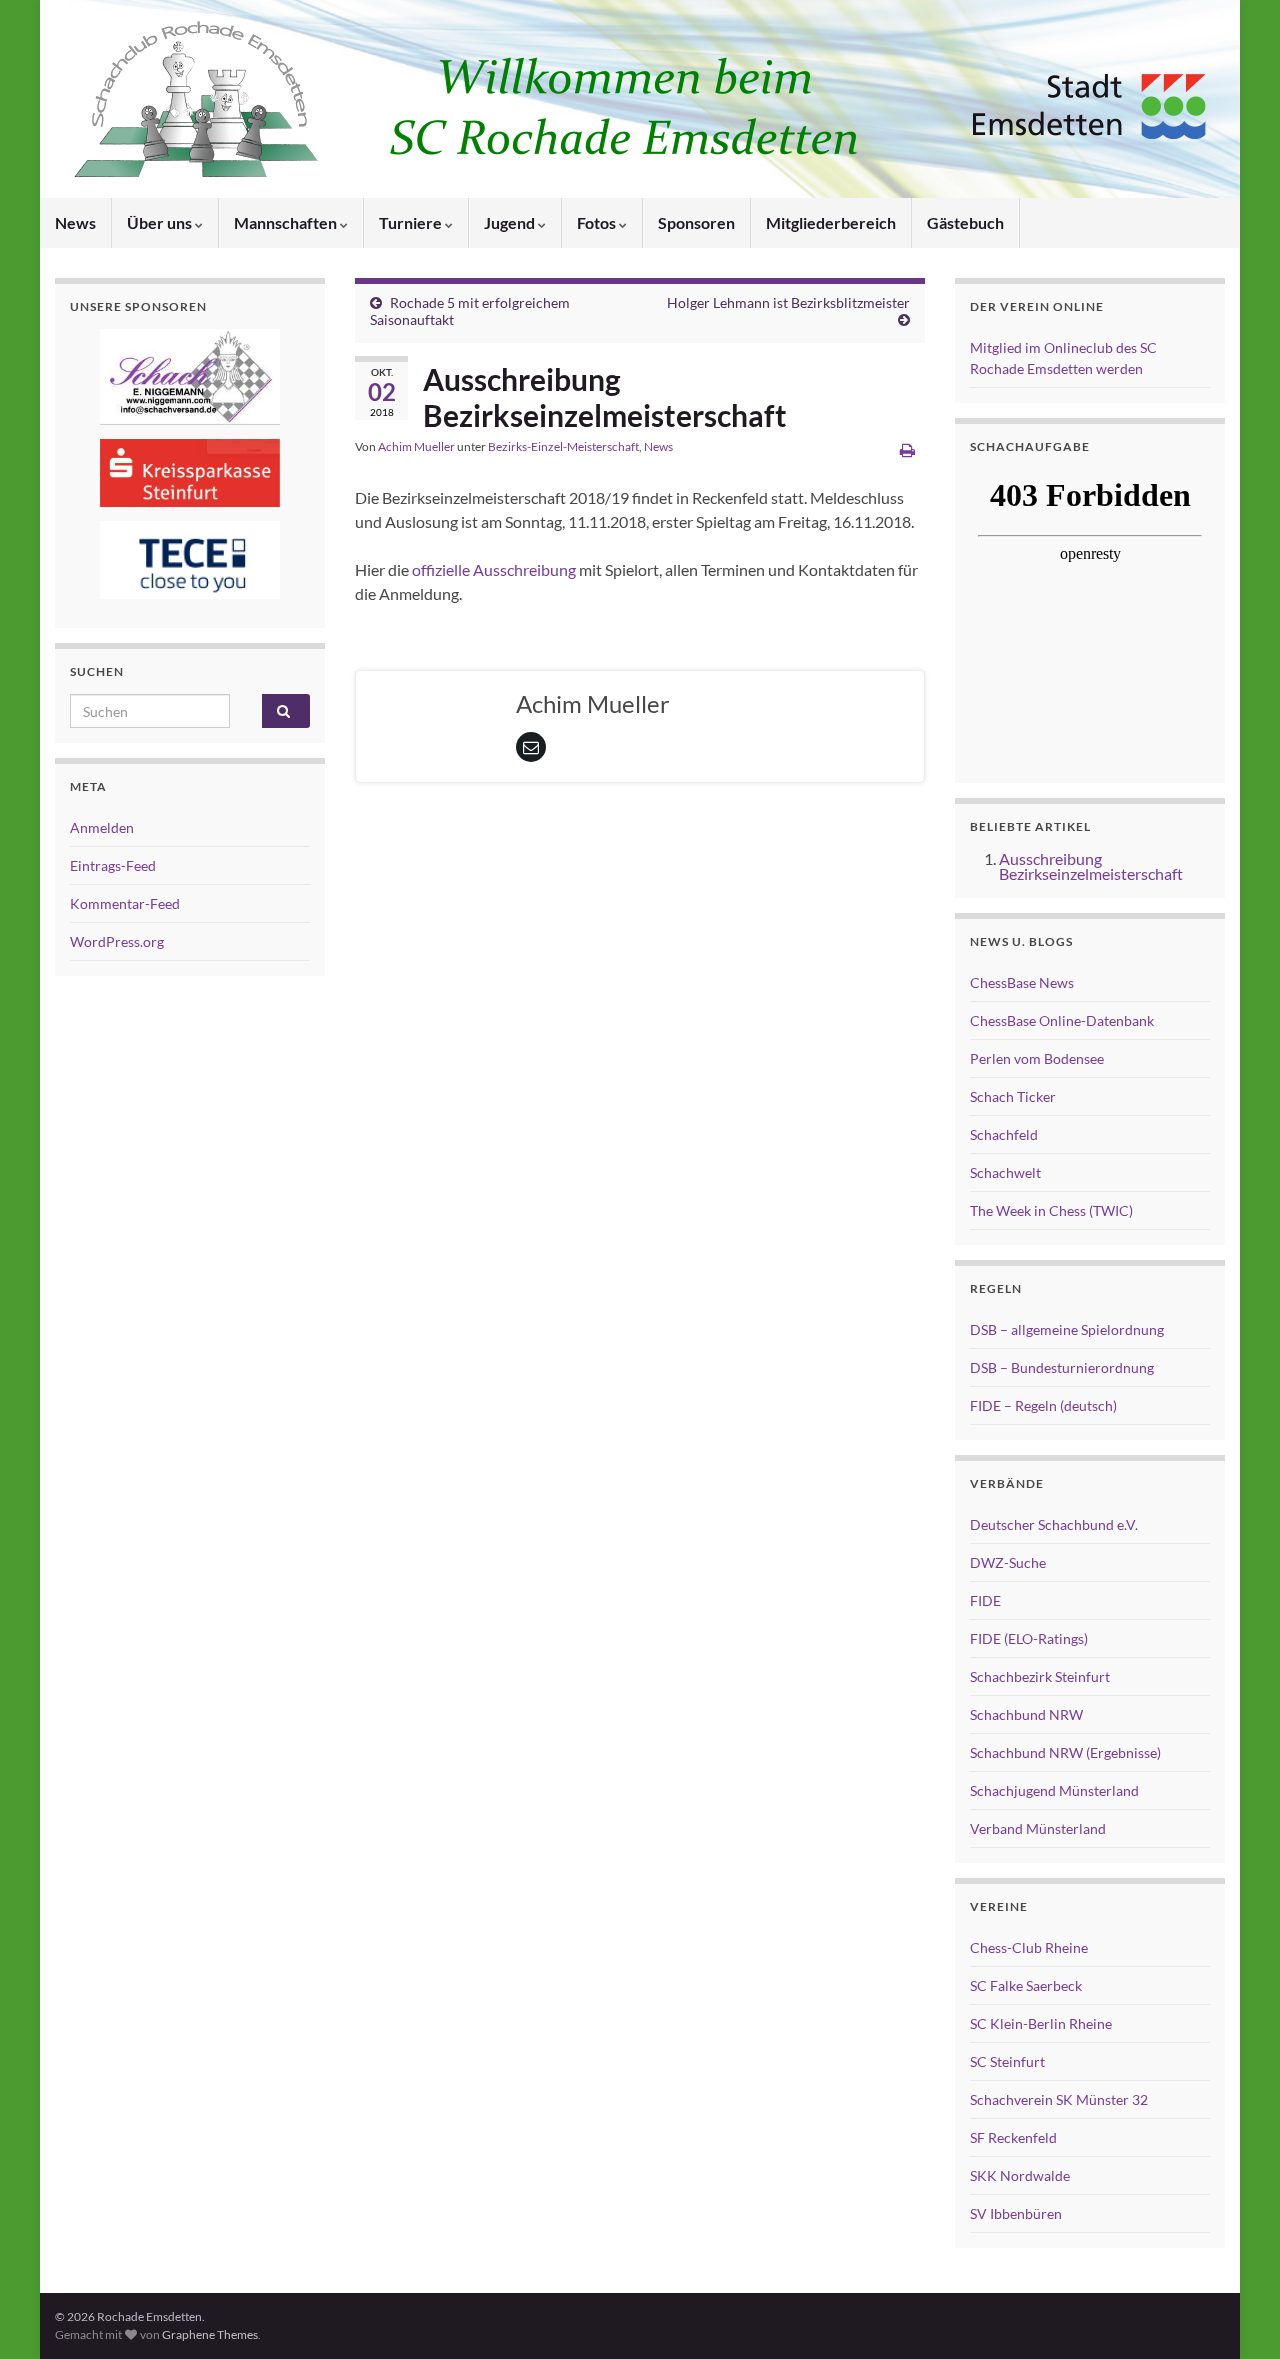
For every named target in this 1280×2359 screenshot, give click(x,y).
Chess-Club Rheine (1029, 1947)
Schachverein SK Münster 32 (1059, 2099)
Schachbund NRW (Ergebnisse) (1065, 1752)
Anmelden (102, 827)
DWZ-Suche (1008, 1562)
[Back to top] (1235, 2314)
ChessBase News (1022, 982)
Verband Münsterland (1038, 1828)
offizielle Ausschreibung (495, 569)
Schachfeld (1004, 1134)
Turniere (412, 222)
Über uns (161, 222)
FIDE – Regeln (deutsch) (1043, 1405)
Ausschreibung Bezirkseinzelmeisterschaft (1091, 866)
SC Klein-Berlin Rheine (1041, 2023)
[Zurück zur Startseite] (640, 99)
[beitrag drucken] (907, 449)
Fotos (598, 222)
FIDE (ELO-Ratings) (1029, 1638)
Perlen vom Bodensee (1037, 1058)
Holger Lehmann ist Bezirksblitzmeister (788, 302)
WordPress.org (117, 941)
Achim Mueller (416, 446)
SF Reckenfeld (1013, 2137)
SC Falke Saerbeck (1026, 1985)
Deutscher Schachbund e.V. (1054, 1524)
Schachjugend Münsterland (1054, 1790)
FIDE (985, 1600)
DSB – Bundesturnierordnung (1062, 1367)
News (75, 222)
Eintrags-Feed (113, 865)
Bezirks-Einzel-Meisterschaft (563, 446)
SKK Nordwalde (1020, 2175)
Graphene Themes (210, 2334)
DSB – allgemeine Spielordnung (1067, 1329)
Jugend (511, 222)
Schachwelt (1005, 1172)
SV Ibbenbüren (1016, 2213)
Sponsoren (696, 222)
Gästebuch (965, 222)
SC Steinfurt (1007, 2061)
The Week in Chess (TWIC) (1051, 1210)
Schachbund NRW (1026, 1714)
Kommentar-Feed (125, 903)
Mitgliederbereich (831, 222)
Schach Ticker (1013, 1096)
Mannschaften (287, 222)
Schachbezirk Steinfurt (1040, 1676)
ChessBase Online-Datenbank (1062, 1020)
